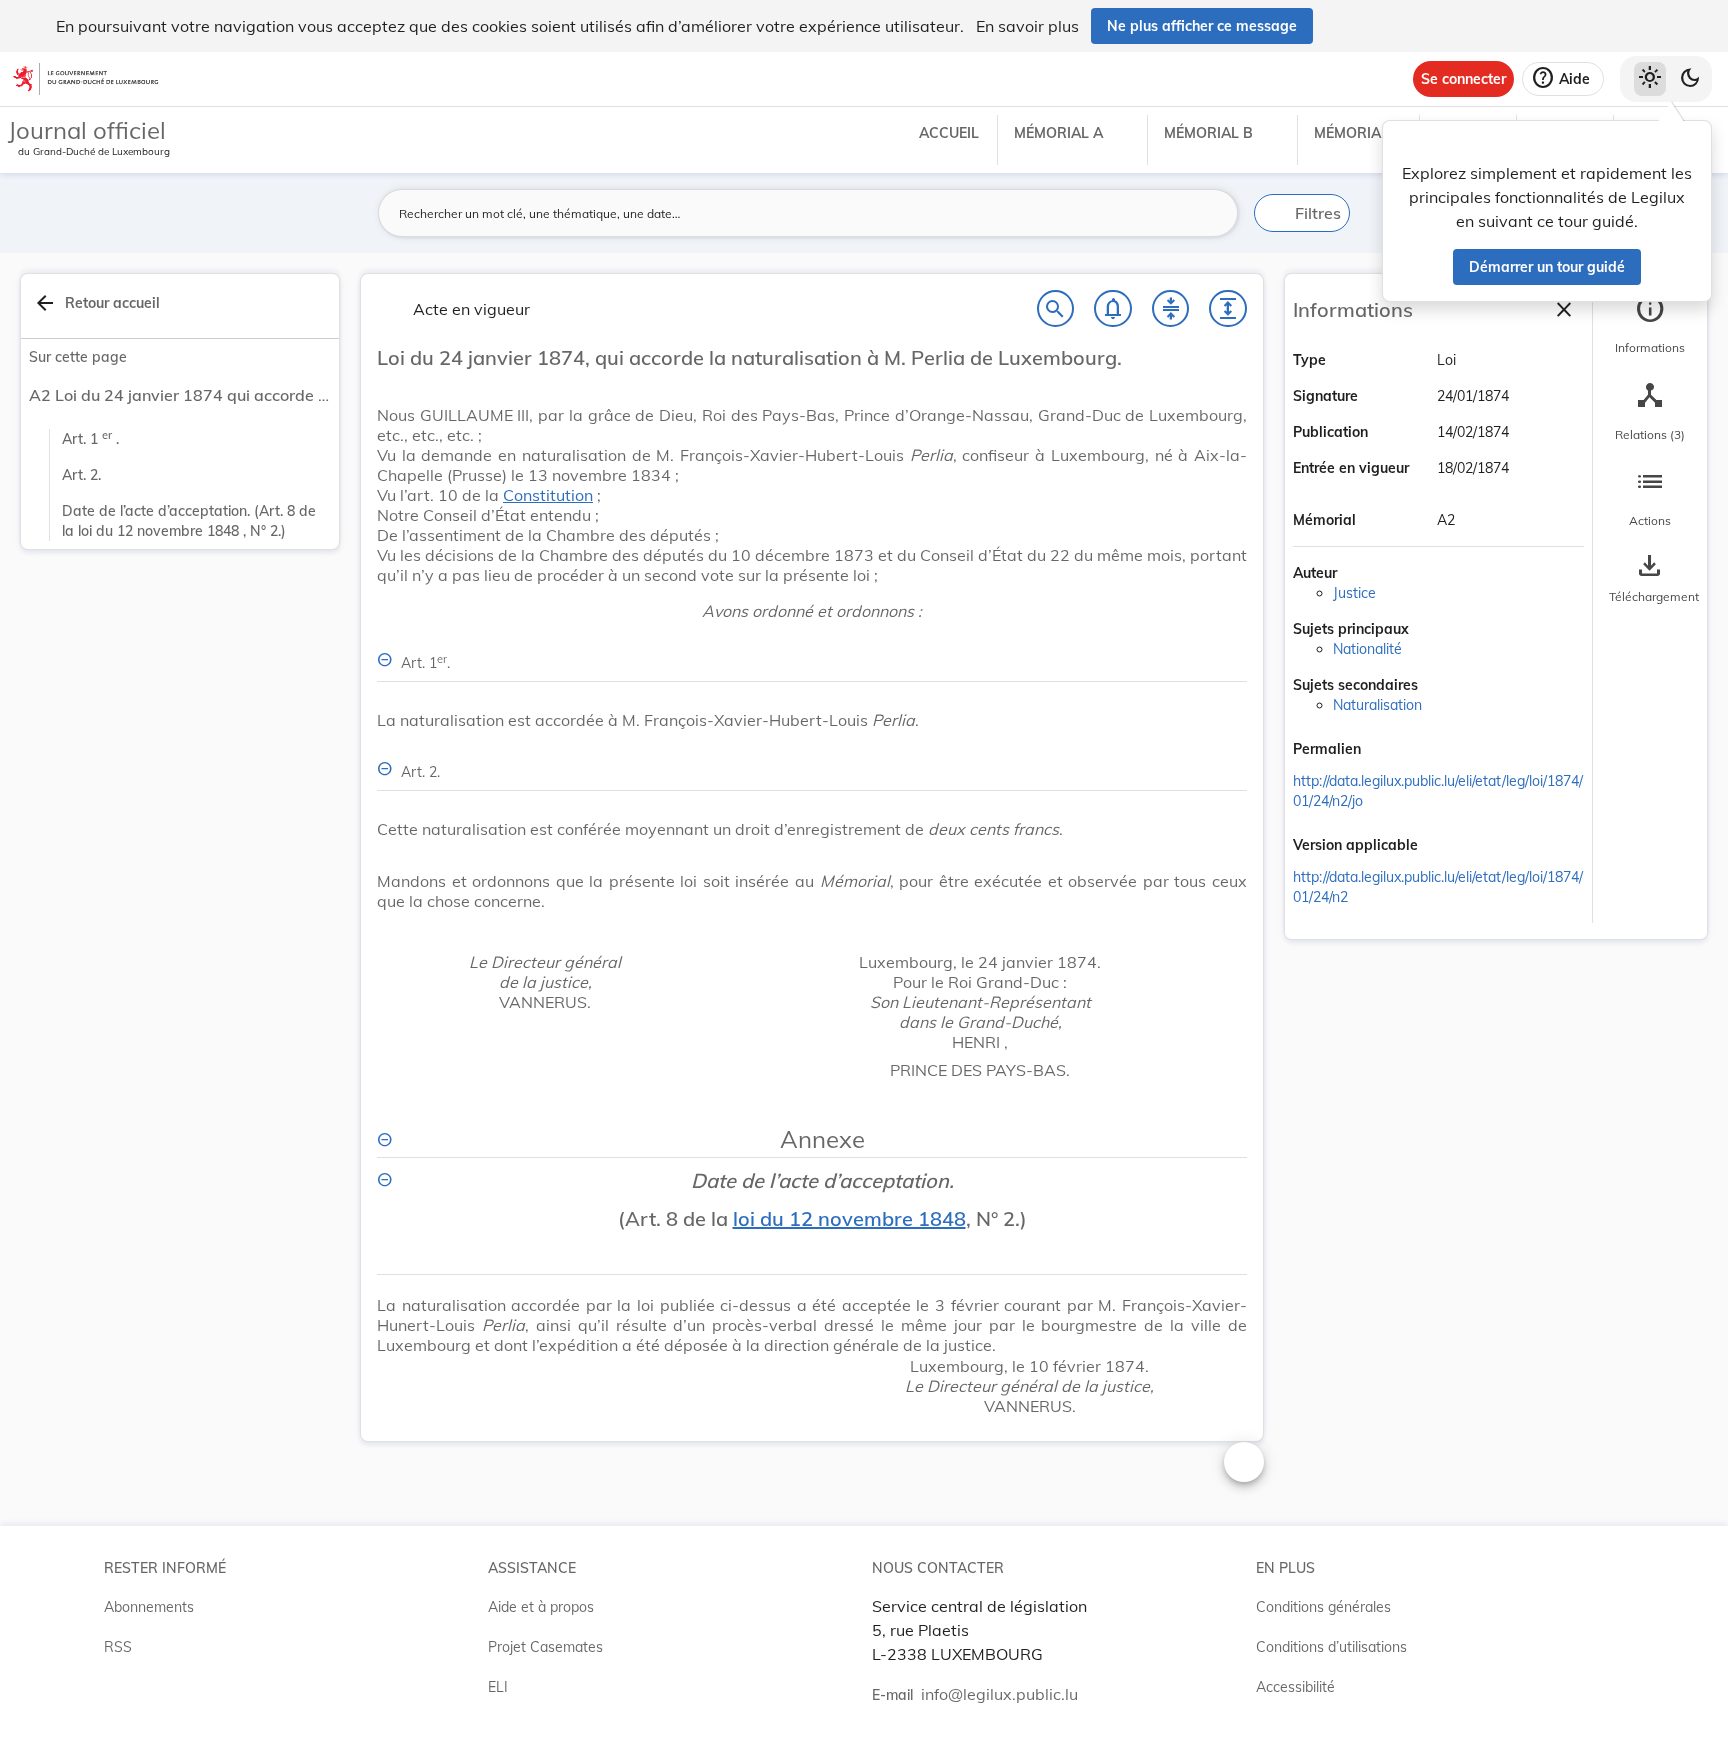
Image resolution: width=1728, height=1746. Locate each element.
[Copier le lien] (1389, 751)
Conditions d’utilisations (1331, 1647)
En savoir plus (1027, 26)
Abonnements (149, 1607)
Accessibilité (1295, 1687)
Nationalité (1367, 649)
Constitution (548, 495)
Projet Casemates (545, 1647)
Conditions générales (1323, 1607)
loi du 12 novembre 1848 (849, 1218)
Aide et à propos (541, 1607)
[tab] (1650, 325)
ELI (498, 1687)
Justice (1354, 593)
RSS (118, 1647)
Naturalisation (1377, 705)
